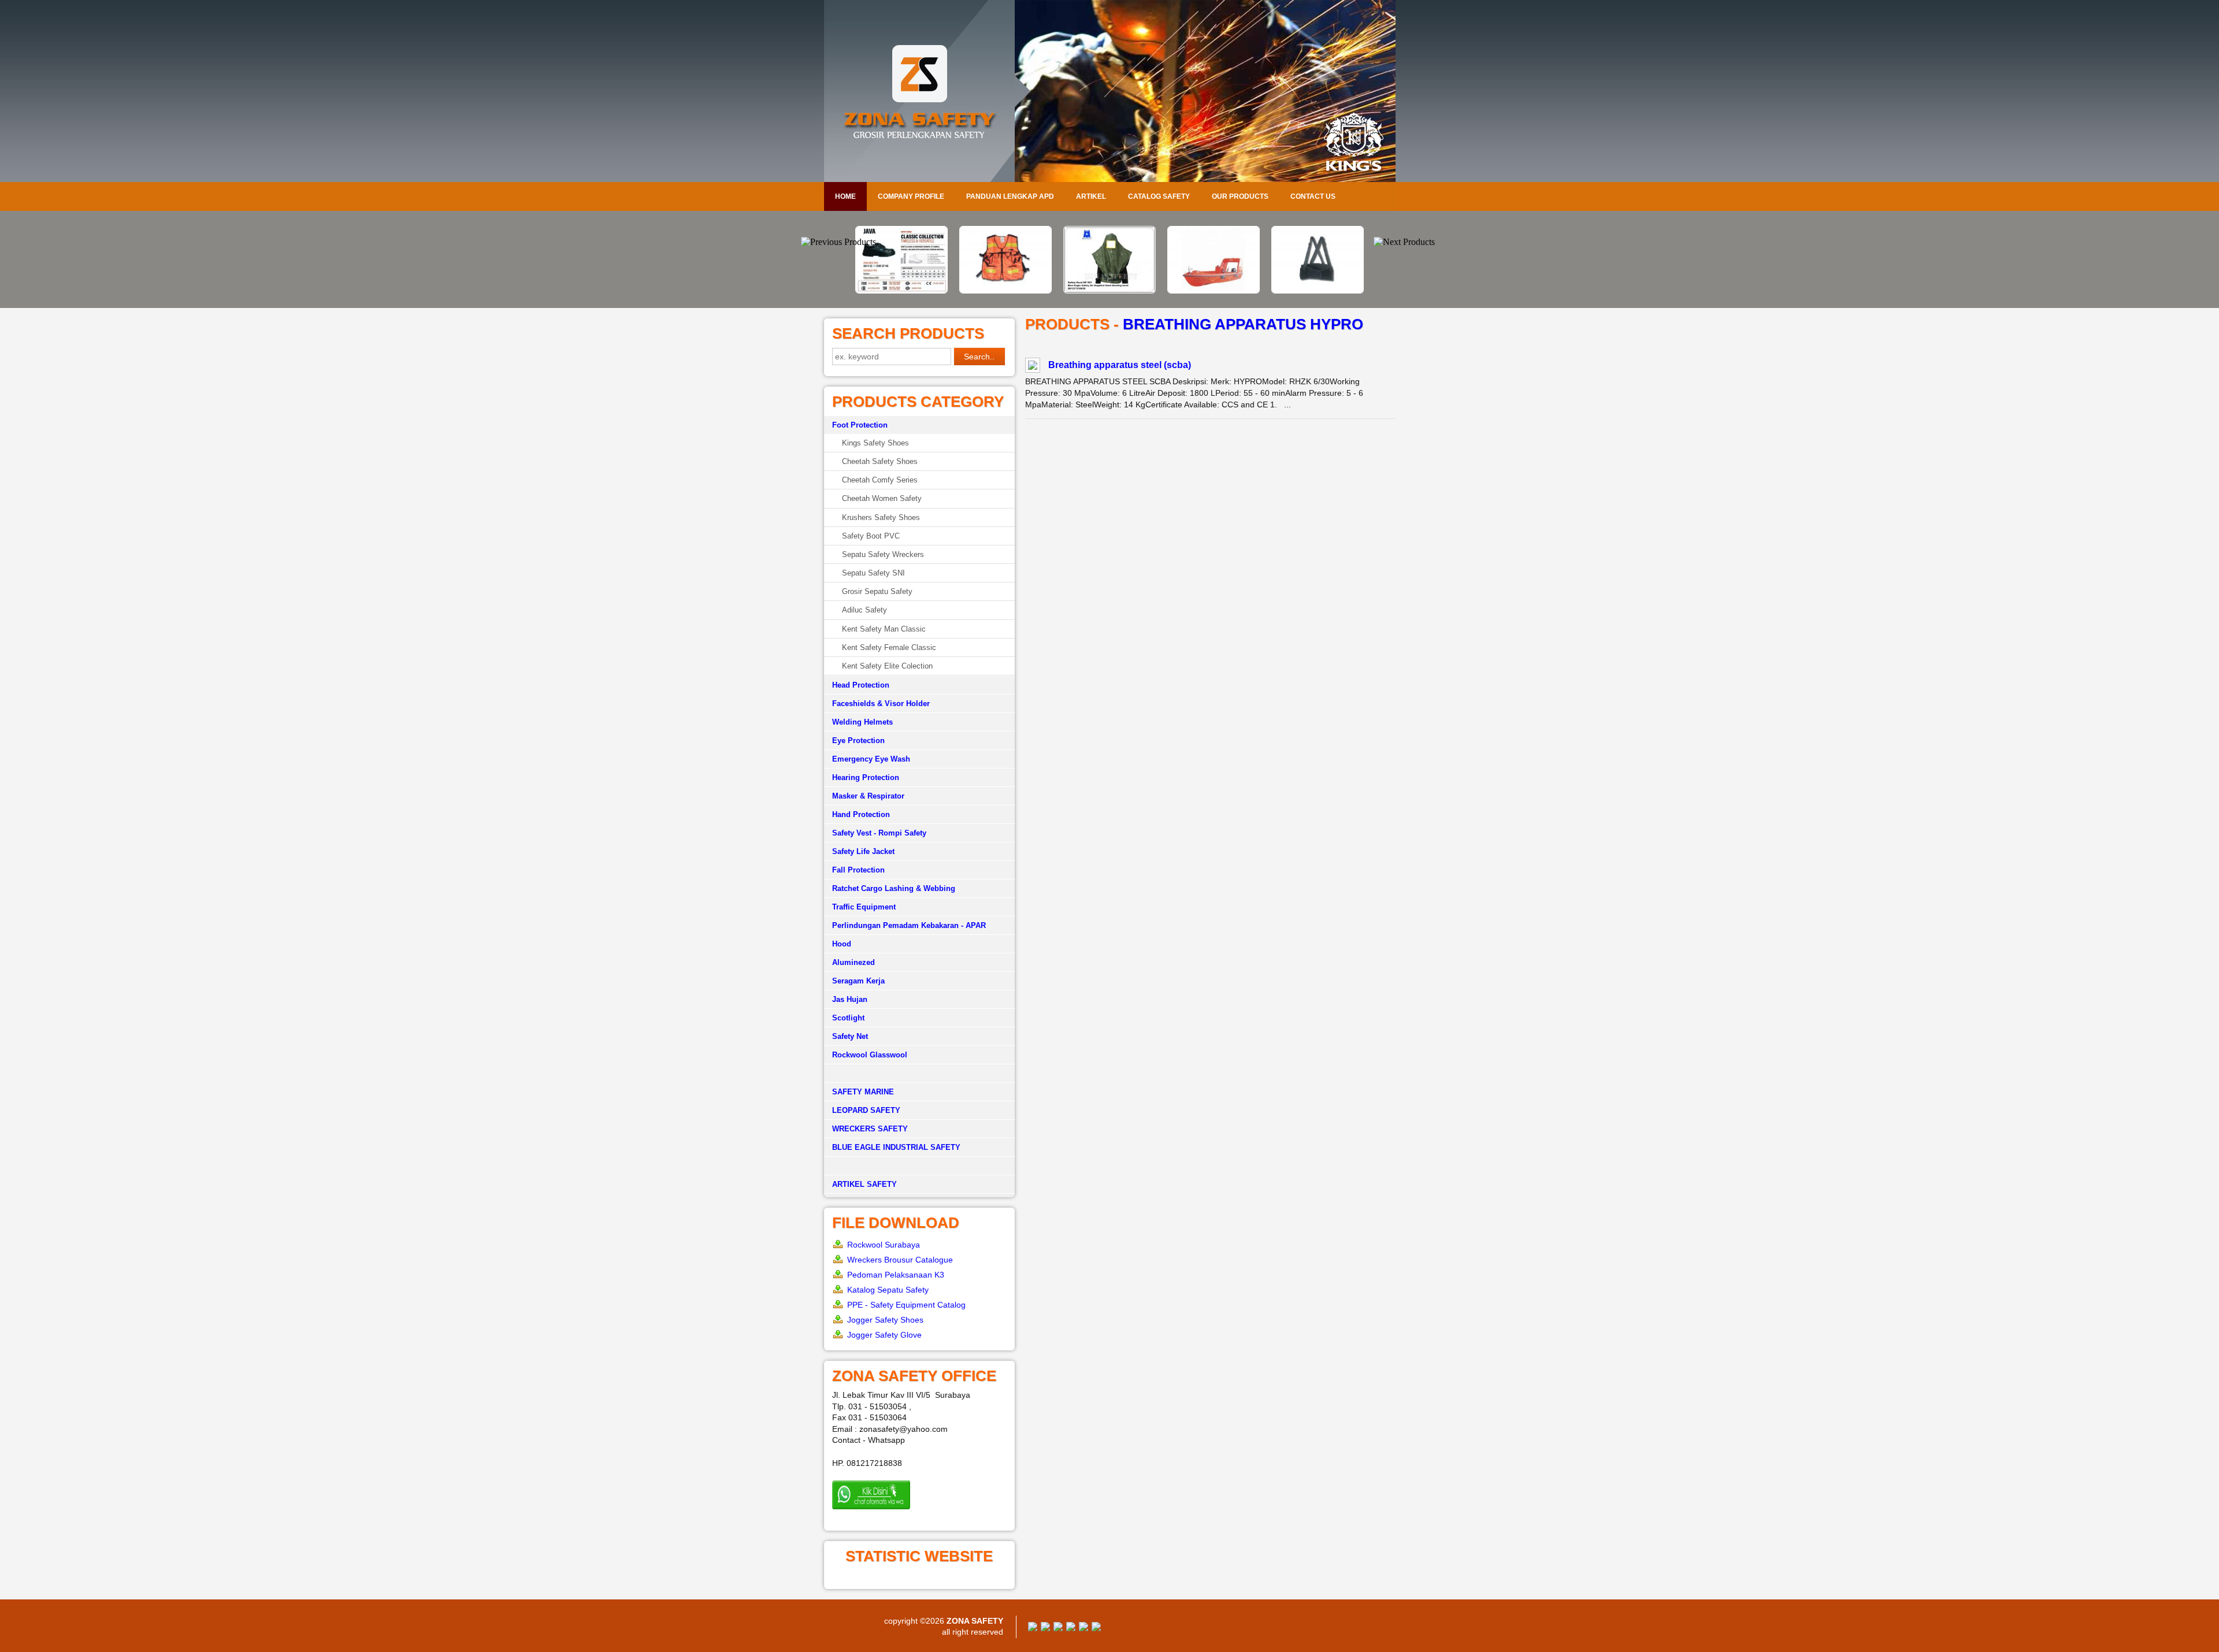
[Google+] (1058, 1628)
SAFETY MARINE (863, 1092)
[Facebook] (1033, 1628)
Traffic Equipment (864, 907)
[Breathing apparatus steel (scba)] (1033, 367)
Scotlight (848, 1018)
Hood (842, 944)
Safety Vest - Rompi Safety (879, 833)
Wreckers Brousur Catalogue (900, 1260)
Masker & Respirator (868, 796)
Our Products (1240, 196)
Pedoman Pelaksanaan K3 (896, 1275)
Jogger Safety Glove (884, 1335)
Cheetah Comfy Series (880, 480)
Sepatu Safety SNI (873, 573)
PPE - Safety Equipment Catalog (906, 1305)
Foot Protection (860, 425)
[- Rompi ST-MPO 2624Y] (901, 291)
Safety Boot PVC (871, 536)
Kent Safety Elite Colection (887, 666)
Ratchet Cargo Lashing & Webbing (894, 888)
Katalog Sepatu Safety (888, 1290)
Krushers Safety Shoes (881, 517)
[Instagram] (1083, 1628)
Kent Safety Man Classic (884, 629)
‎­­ (919, 1166)
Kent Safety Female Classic (889, 647)
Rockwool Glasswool (870, 1055)
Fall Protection (858, 870)
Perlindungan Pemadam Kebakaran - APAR (909, 925)
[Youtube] (1071, 1628)
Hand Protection (861, 814)
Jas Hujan (850, 999)
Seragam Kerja (858, 981)
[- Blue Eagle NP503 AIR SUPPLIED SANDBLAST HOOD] (1005, 291)
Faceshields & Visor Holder (881, 704)
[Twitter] (1045, 1628)
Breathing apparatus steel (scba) (1120, 365)
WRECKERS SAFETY (870, 1129)
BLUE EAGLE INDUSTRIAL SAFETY (896, 1147)
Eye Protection (858, 740)
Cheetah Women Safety (882, 498)
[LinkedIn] (1096, 1628)
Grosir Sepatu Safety (877, 591)
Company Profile (911, 196)
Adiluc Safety (864, 610)
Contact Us (1313, 196)
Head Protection (861, 685)
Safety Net (850, 1036)
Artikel (1091, 196)
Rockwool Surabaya (884, 1245)
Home (845, 196)
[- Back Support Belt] (1214, 291)
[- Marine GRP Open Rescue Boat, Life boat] (1109, 291)
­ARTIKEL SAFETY (864, 1184)
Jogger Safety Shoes (885, 1320)
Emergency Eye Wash (871, 759)
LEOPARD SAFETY (866, 1110)
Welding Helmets (862, 722)
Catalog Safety (1159, 196)
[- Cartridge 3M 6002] (1318, 233)
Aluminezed (854, 962)
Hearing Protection (866, 777)
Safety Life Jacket (863, 851)
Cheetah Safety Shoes (880, 461)
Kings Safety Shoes (875, 443)
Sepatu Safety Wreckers (883, 554)
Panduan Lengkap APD (1010, 196)
